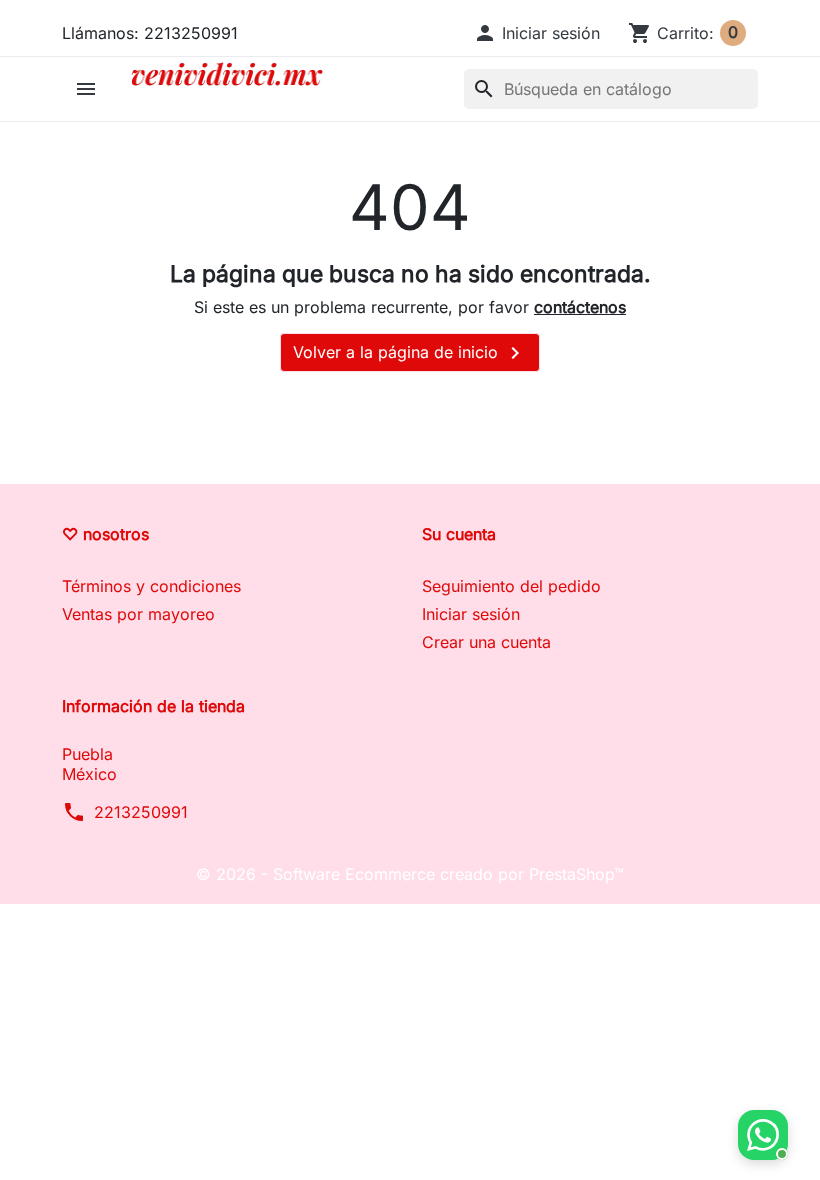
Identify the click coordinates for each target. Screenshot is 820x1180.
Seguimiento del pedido (511, 586)
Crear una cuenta (486, 642)
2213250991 (141, 812)
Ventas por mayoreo (138, 614)
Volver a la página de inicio (410, 353)
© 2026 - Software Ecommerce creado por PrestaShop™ (410, 874)
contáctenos (580, 307)
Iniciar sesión (471, 614)
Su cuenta (459, 534)
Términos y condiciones (151, 586)
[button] (536, 33)
